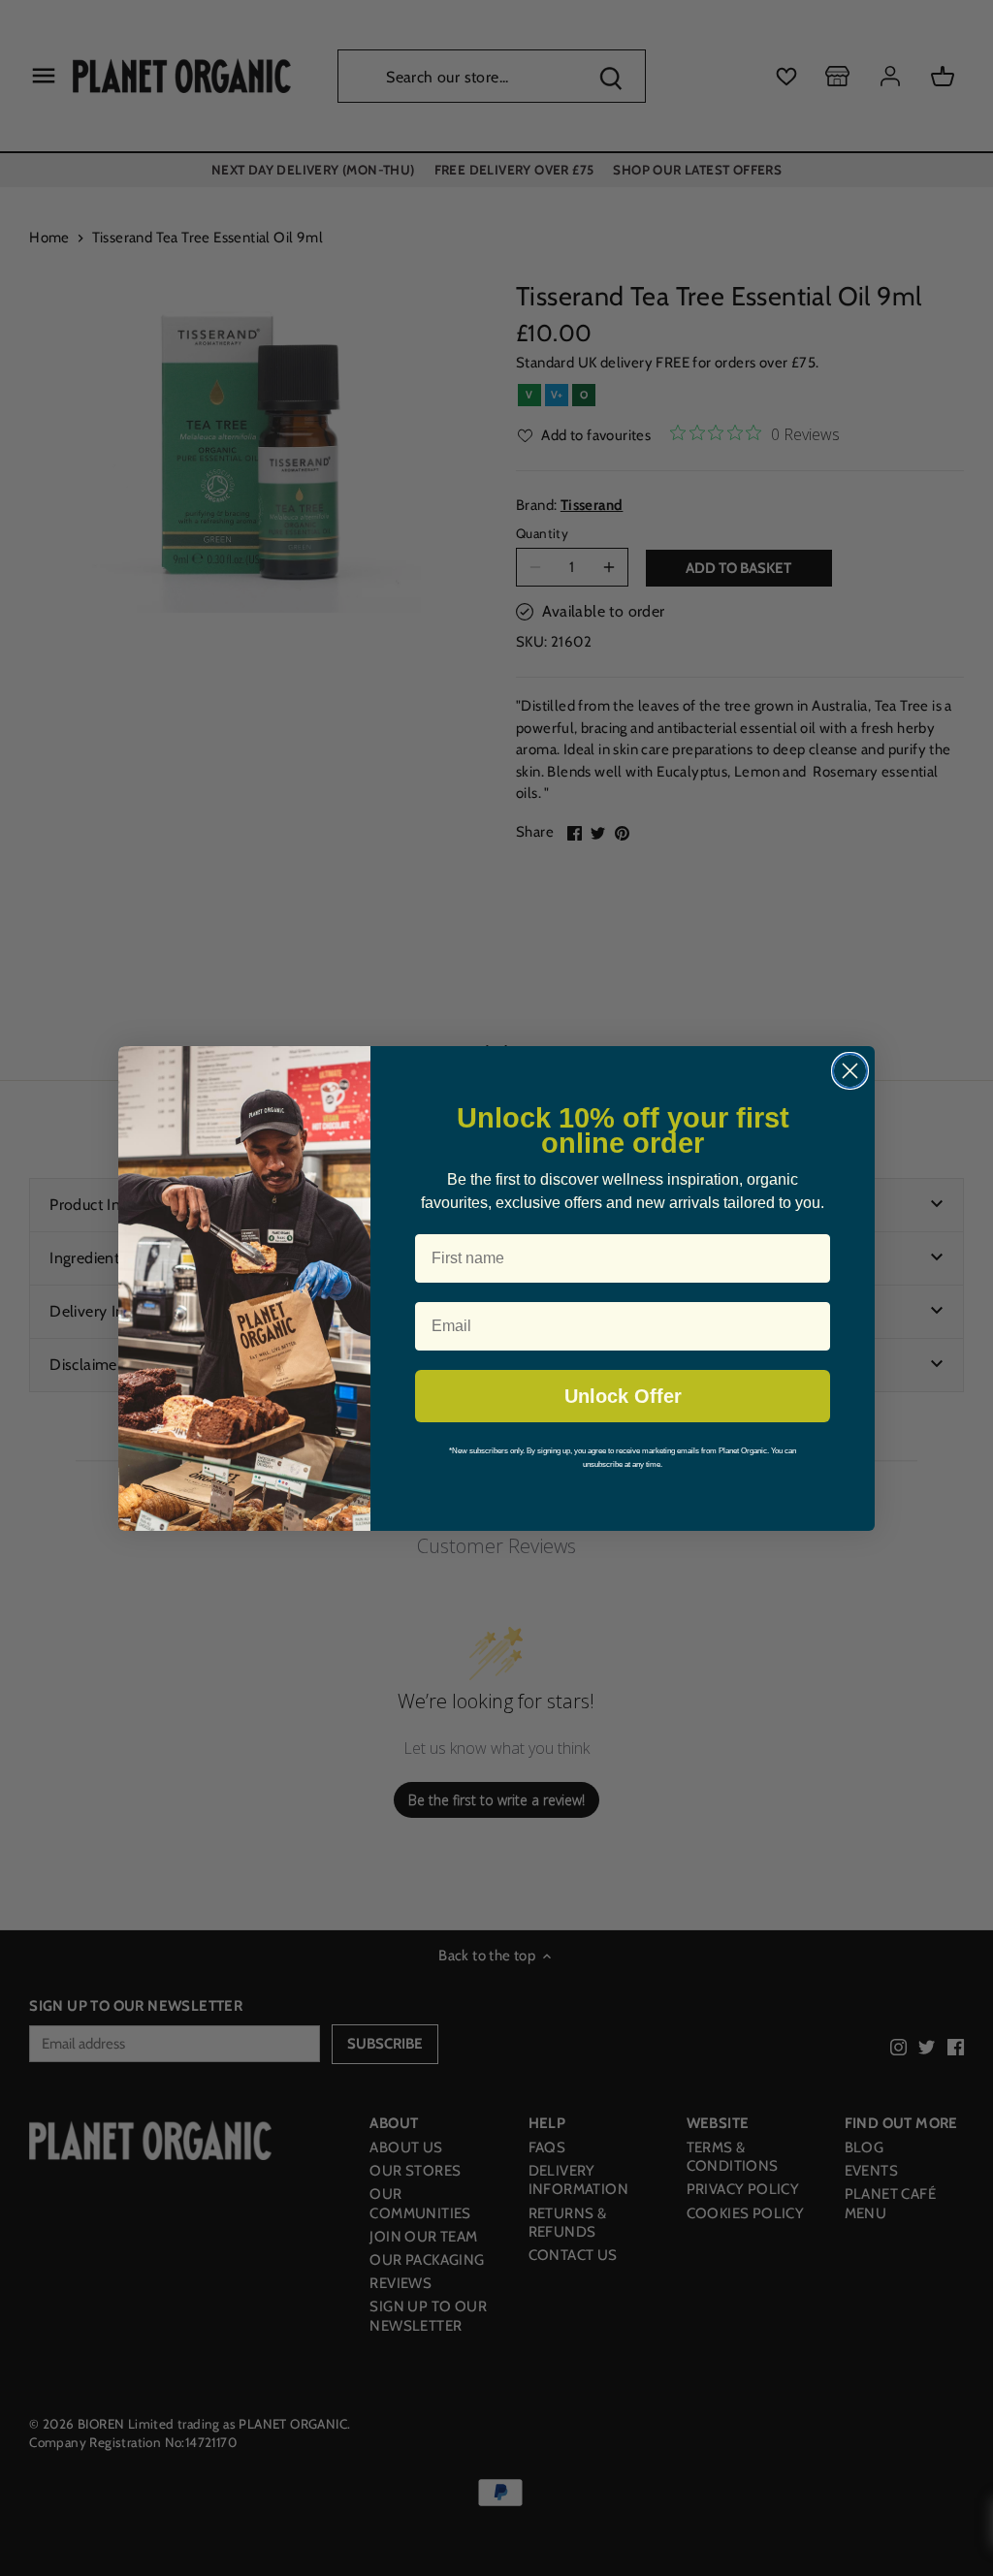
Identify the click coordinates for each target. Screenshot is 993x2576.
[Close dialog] (850, 1071)
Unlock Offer (623, 1396)
